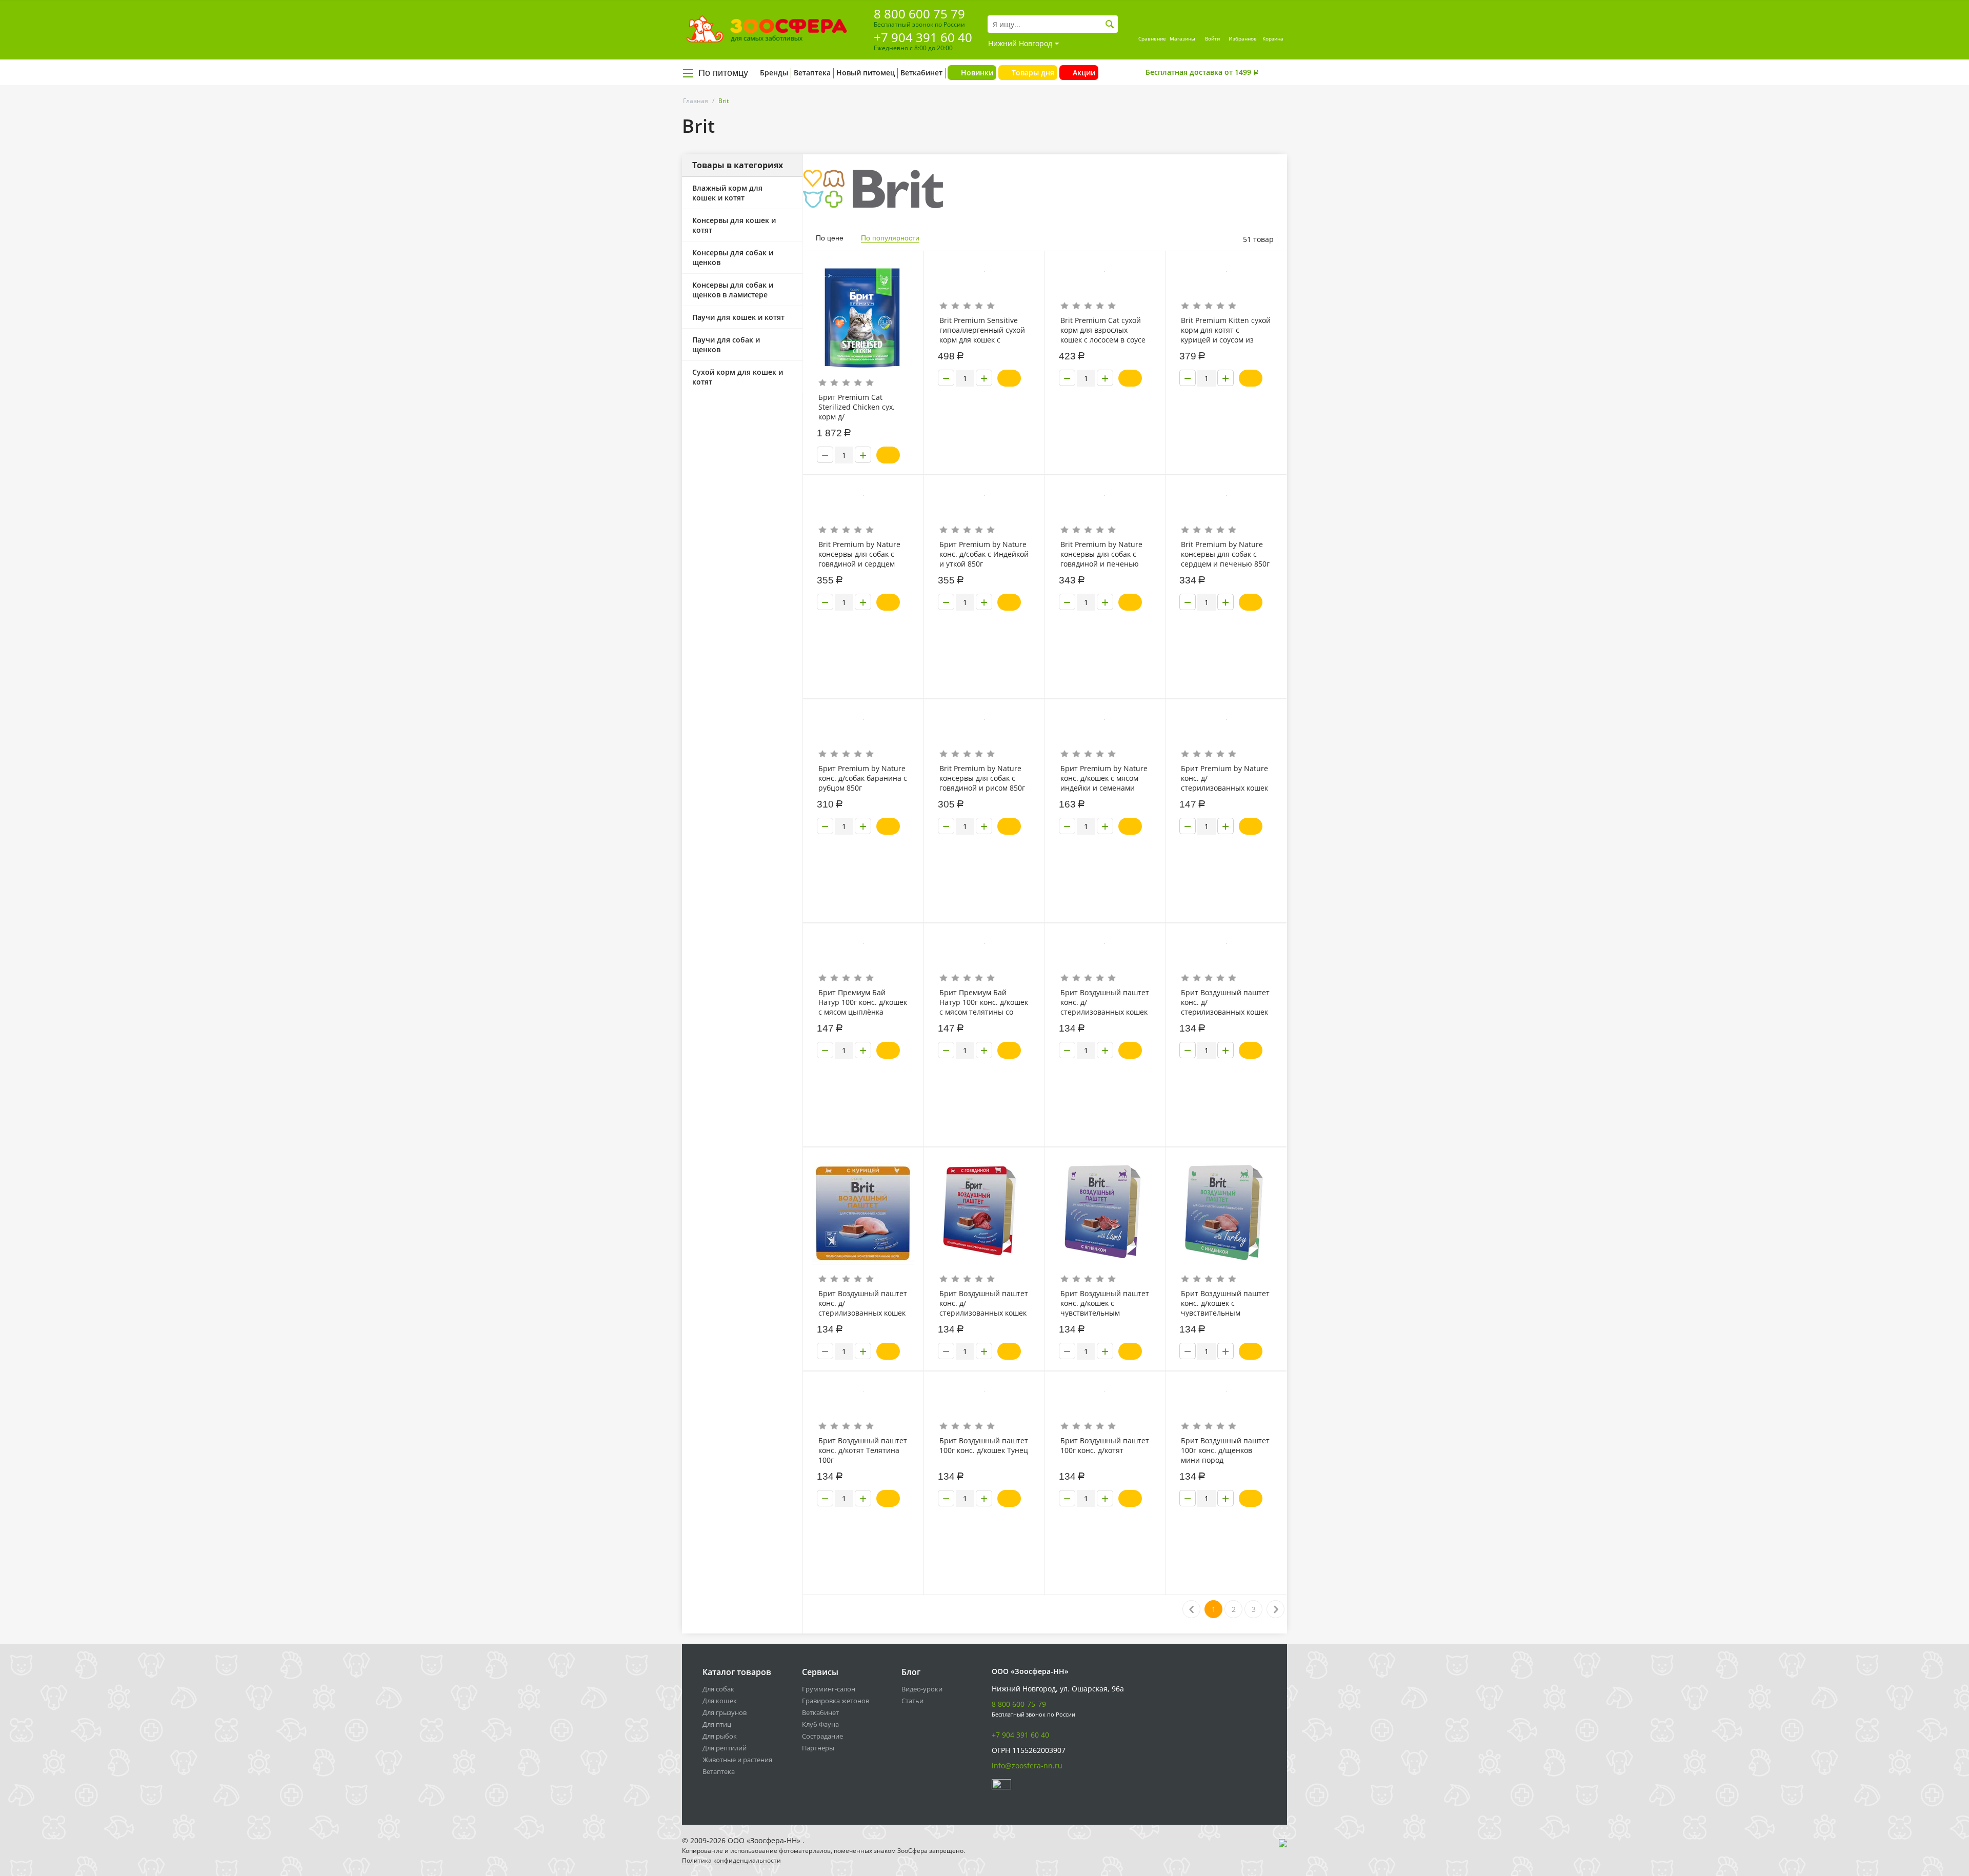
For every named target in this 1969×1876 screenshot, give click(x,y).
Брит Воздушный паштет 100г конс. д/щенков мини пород (1225, 1450)
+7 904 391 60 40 (923, 37)
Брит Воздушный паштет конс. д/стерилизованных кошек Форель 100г (1105, 1002)
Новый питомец (866, 73)
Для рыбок (720, 1736)
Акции (1084, 73)
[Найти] (1110, 24)
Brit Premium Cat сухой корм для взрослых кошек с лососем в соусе (1103, 330)
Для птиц (717, 1724)
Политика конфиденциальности (731, 1860)
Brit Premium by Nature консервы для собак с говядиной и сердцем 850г (859, 554)
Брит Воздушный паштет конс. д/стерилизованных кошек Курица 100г (863, 1303)
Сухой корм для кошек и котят (738, 377)
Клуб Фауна (820, 1724)
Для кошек (720, 1701)
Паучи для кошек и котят (738, 317)
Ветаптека (812, 73)
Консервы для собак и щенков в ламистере (733, 290)
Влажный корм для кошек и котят (727, 193)
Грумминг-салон (829, 1689)
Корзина (1273, 38)
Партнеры (818, 1748)
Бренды (774, 73)
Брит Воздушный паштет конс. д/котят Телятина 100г (863, 1450)
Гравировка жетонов (836, 1701)
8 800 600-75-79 (1019, 1704)
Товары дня (1033, 73)
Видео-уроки (922, 1689)
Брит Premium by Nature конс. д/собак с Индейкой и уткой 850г (984, 554)
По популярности (890, 238)
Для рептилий (725, 1748)
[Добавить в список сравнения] (908, 282)
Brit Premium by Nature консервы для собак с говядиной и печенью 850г (1101, 554)
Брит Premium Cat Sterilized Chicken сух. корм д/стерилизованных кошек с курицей (862, 407)
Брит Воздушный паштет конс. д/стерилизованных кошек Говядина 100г (984, 1303)
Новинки (977, 73)
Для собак (718, 1689)
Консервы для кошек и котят (734, 225)
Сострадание (822, 1736)
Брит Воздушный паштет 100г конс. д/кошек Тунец (984, 1445)
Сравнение (1152, 38)
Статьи (912, 1701)
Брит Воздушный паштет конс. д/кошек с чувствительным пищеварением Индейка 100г (1225, 1303)
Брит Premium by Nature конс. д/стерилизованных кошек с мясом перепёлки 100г (1224, 778)
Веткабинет (921, 73)
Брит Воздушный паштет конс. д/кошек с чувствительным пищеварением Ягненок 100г (1105, 1303)
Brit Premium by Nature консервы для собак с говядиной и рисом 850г (982, 778)
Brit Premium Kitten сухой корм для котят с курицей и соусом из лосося (1226, 330)
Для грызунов (725, 1712)
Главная (696, 101)
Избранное (1243, 38)
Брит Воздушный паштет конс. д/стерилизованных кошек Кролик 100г (1225, 1002)
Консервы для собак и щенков (733, 257)
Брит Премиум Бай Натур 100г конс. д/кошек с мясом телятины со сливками (984, 1002)
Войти (1212, 38)
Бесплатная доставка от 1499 (1202, 72)
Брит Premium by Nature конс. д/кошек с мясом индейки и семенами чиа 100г (1104, 778)
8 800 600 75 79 (919, 14)
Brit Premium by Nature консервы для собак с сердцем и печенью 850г (1225, 554)
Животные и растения (737, 1760)
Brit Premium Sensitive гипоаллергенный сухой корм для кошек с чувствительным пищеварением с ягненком (982, 330)
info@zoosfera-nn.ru (1027, 1766)
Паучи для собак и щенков (726, 345)
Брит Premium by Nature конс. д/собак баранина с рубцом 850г (863, 778)
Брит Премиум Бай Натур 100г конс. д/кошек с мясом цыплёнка (863, 1002)
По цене (830, 238)
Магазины (1182, 38)
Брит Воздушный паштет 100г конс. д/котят (1105, 1445)
